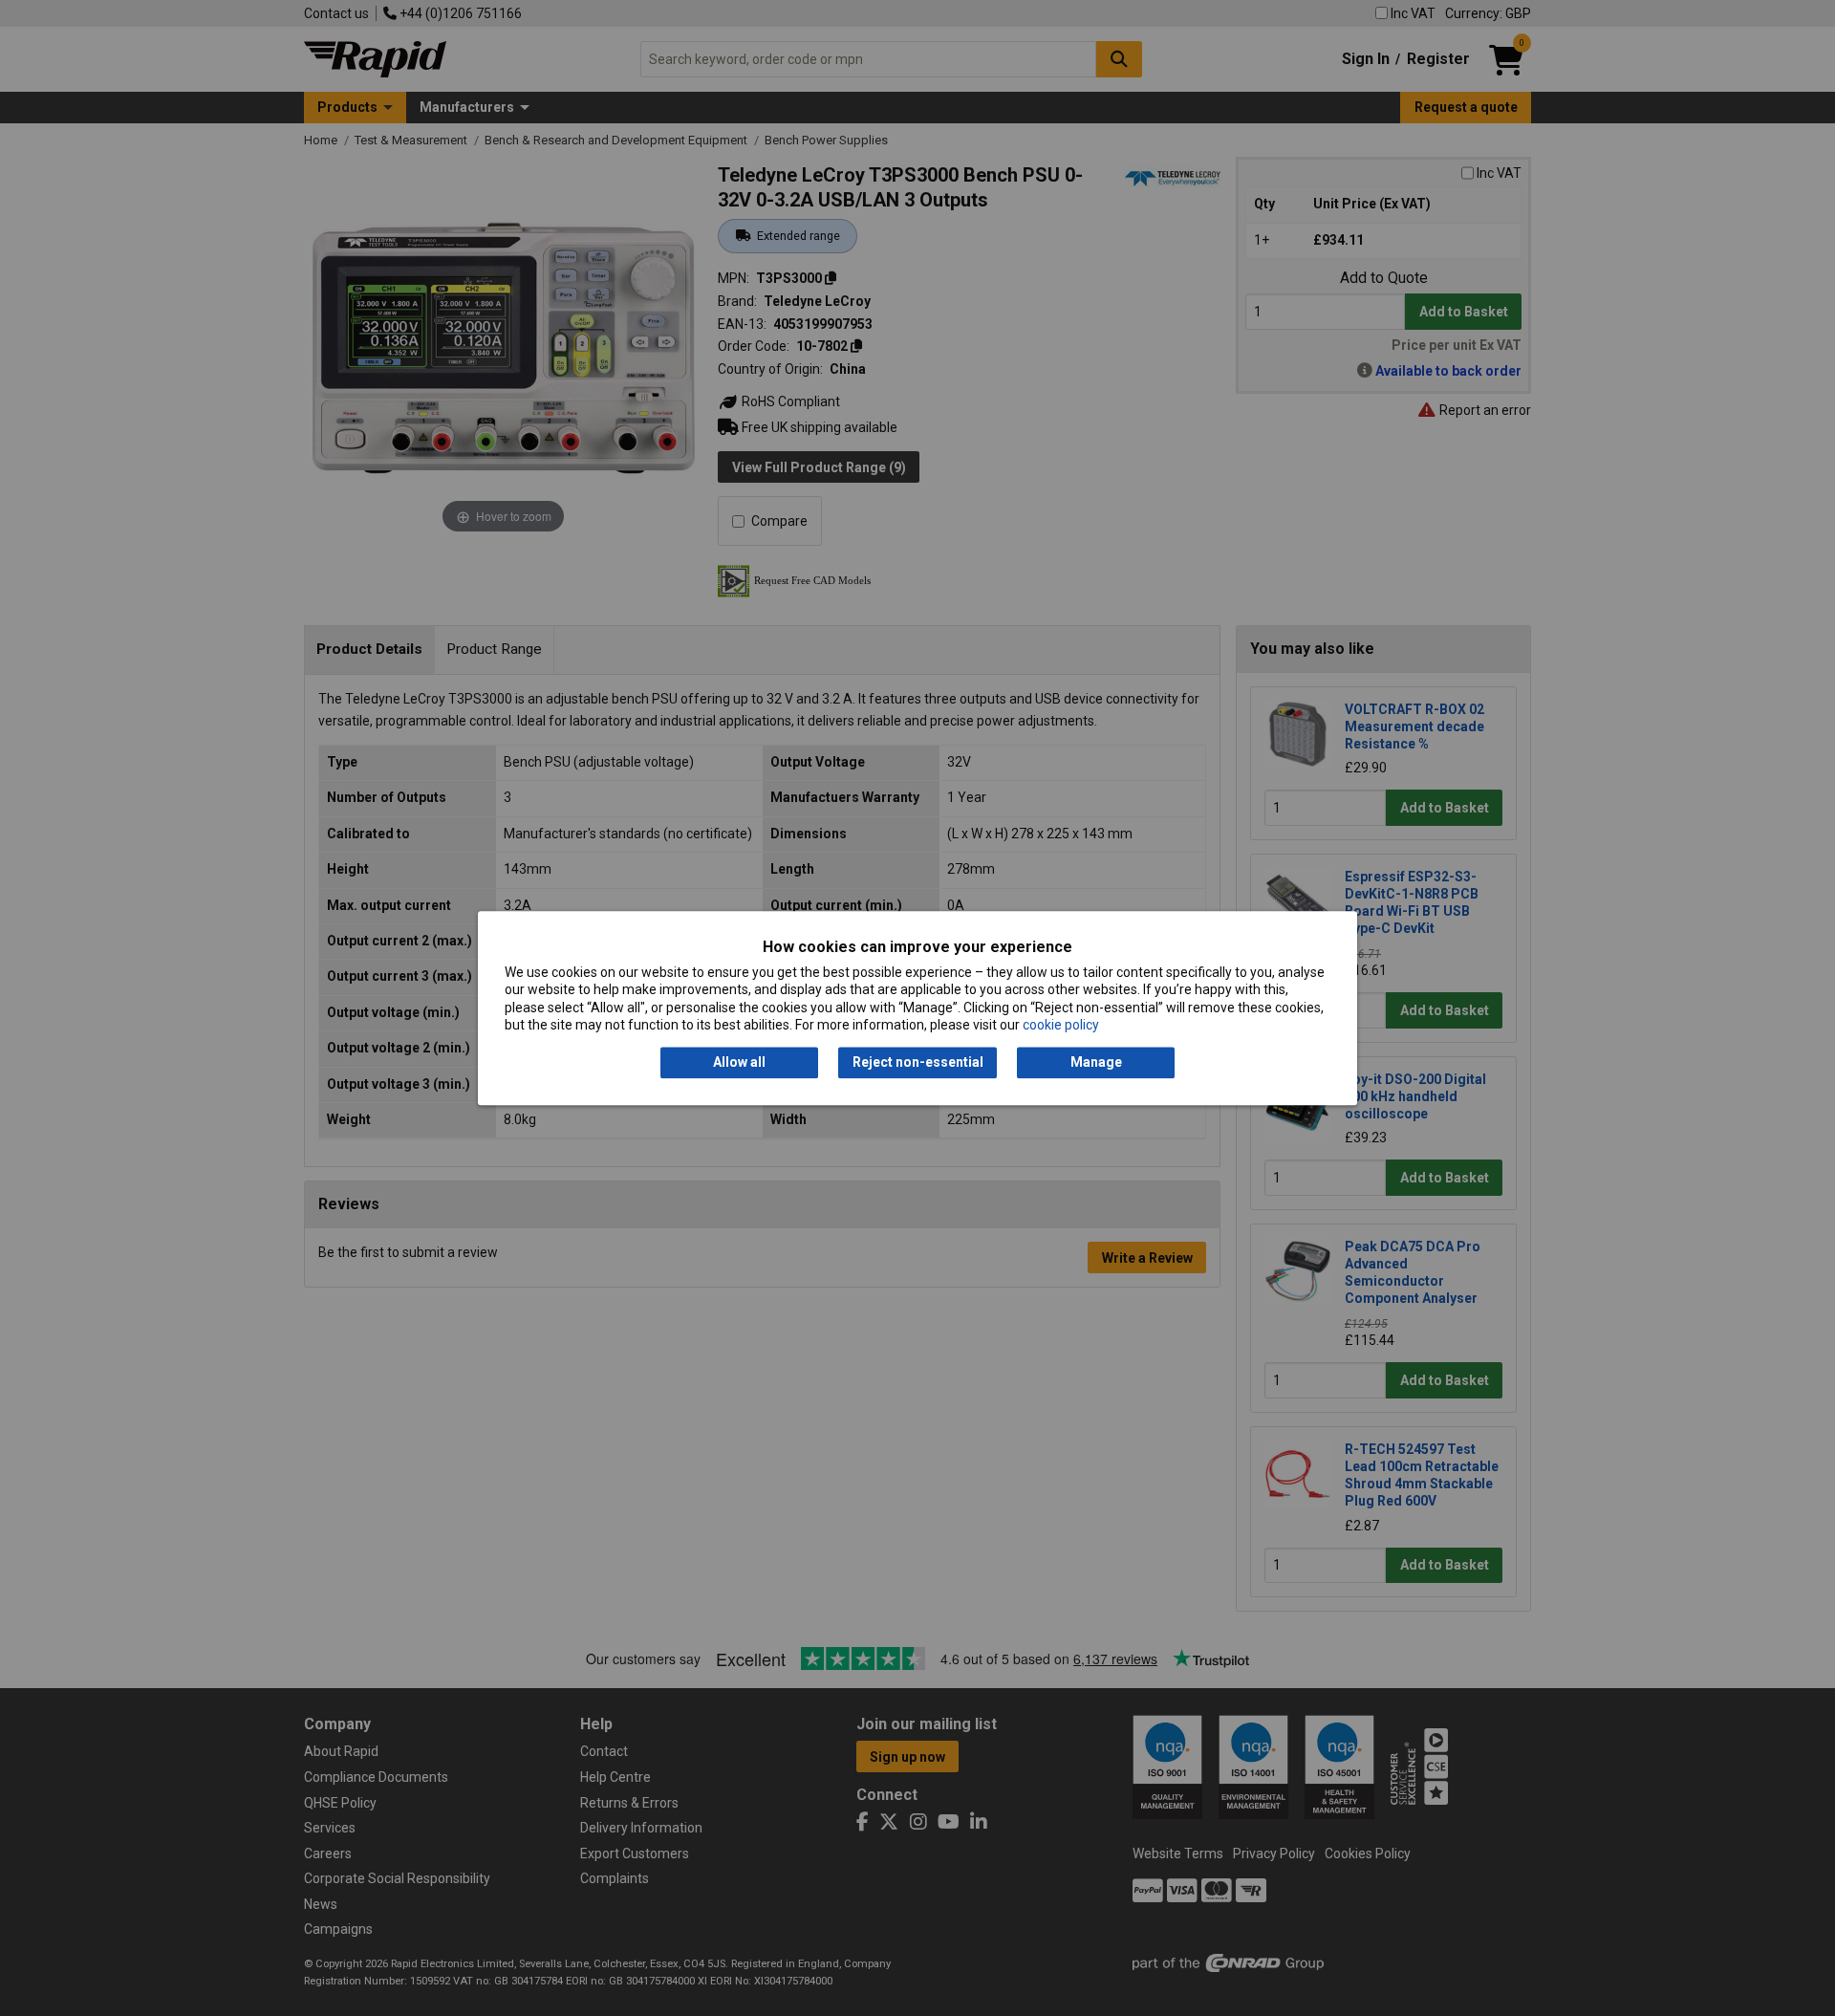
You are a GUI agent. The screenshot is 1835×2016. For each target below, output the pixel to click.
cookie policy (1061, 1025)
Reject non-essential (918, 1063)
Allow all (739, 1063)
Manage (1096, 1063)
